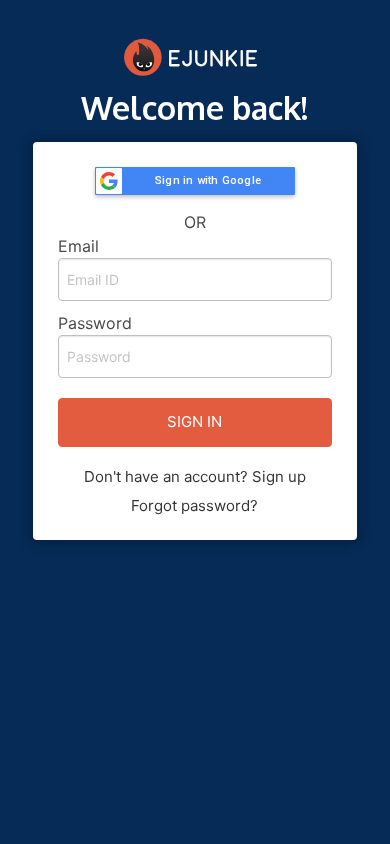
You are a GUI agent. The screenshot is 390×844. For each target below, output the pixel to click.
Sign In (194, 421)
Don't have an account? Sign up (195, 476)
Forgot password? (194, 505)
